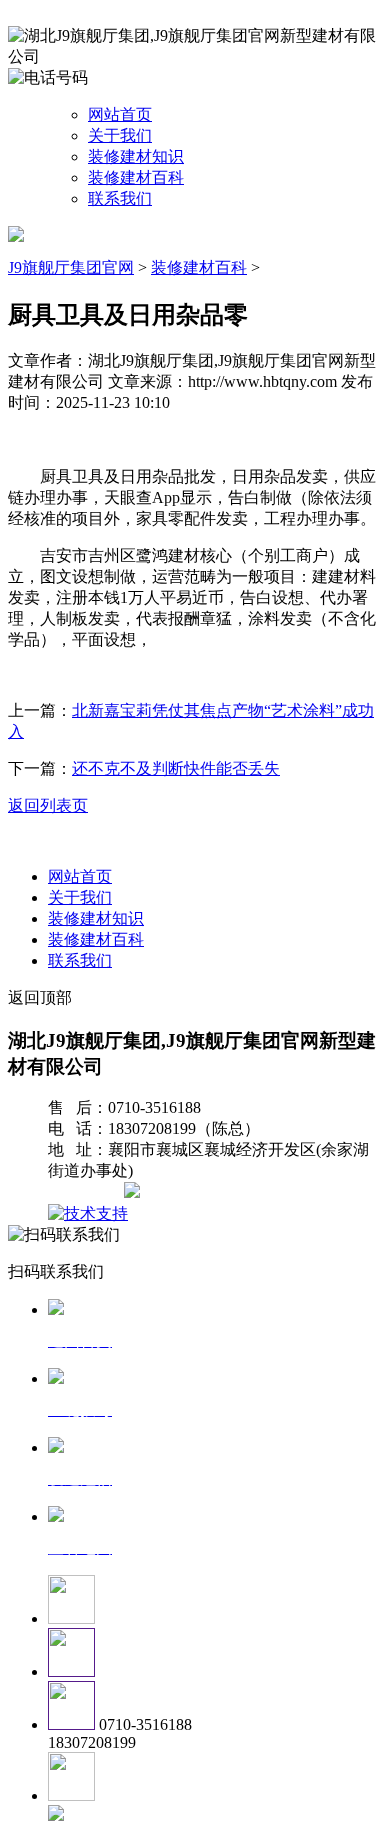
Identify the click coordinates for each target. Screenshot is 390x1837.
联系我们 (120, 198)
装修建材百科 (136, 177)
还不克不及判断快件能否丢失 (176, 768)
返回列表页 (48, 805)
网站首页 (120, 114)
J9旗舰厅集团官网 (71, 267)
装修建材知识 (136, 156)
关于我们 (120, 135)
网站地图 (88, 1192)
